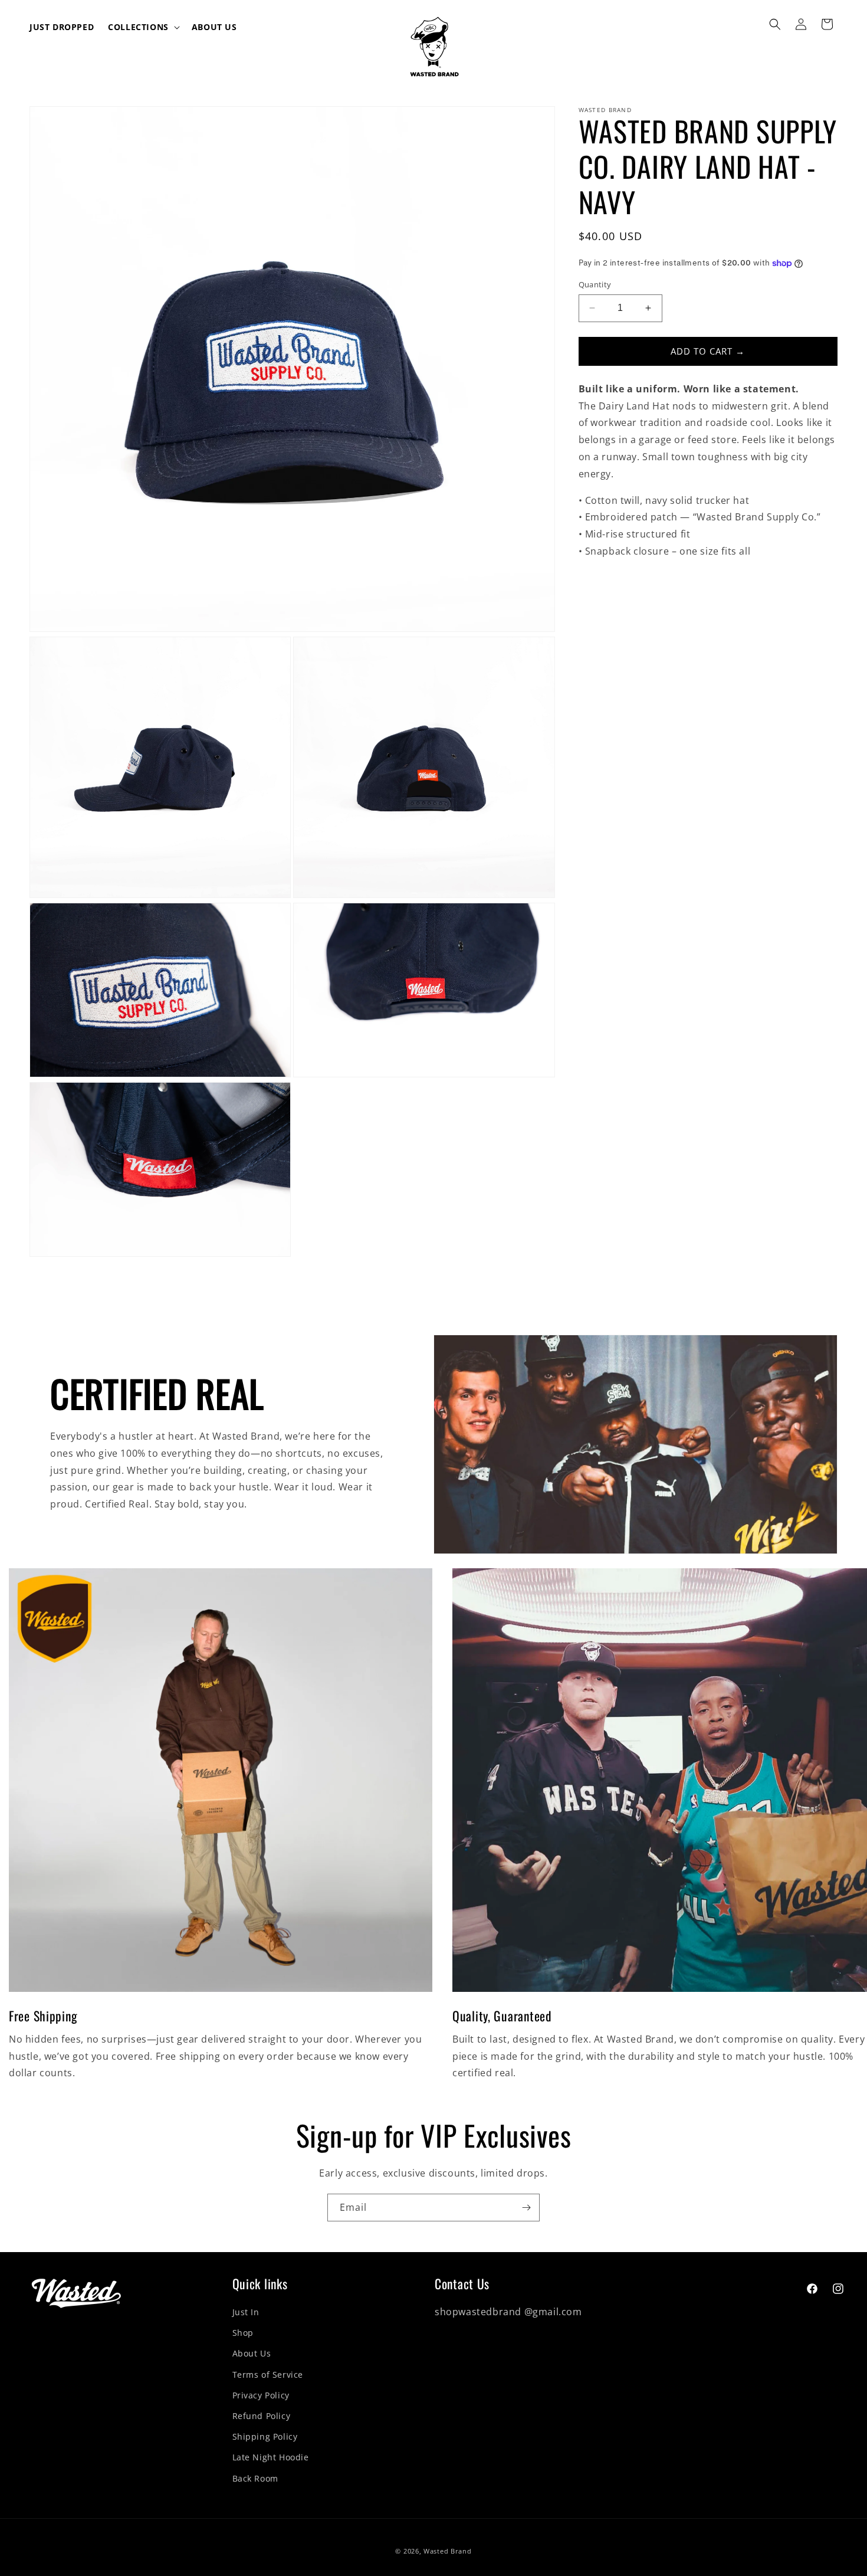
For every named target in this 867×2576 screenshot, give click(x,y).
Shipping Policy (265, 2436)
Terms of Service (268, 2375)
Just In (246, 2312)
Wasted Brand (447, 2551)
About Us (252, 2353)
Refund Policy (262, 2416)
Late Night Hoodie (271, 2457)
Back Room (255, 2478)
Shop (243, 2333)
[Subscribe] (526, 2208)
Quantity (595, 284)
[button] (143, 27)
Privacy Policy (261, 2395)
